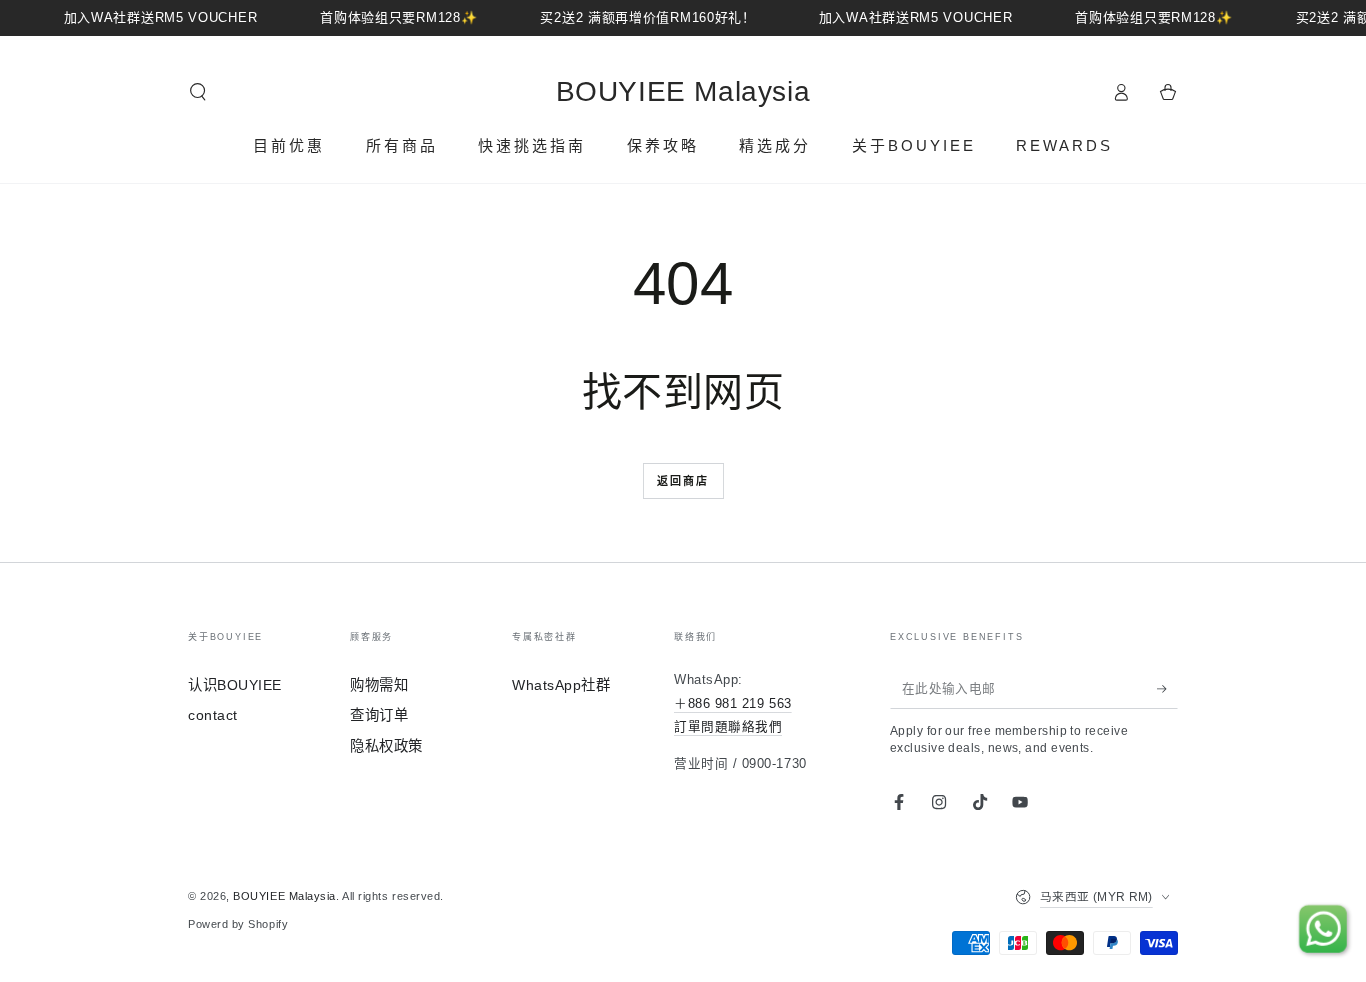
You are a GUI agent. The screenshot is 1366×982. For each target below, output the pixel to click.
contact (213, 715)
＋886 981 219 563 (733, 704)
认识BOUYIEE (235, 685)
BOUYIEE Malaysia (284, 896)
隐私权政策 (386, 746)
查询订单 (379, 715)
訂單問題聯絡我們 (728, 727)
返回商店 (683, 481)
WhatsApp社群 (561, 685)
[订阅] (1167, 689)
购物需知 (379, 685)
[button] (198, 92)
